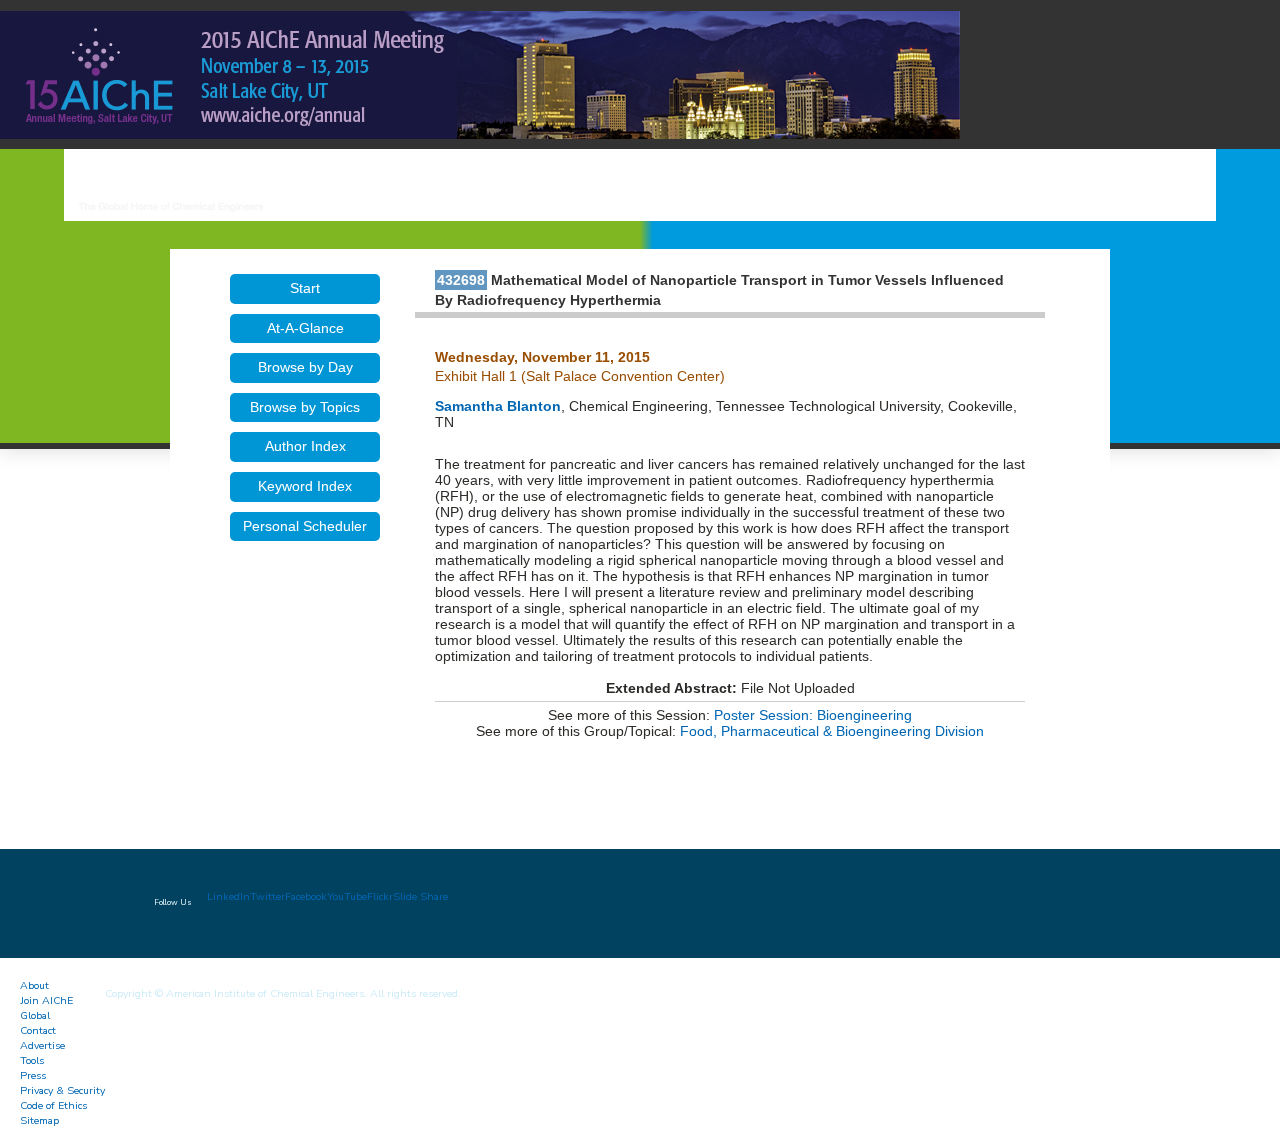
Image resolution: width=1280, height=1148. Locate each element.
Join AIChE (46, 1000)
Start (305, 288)
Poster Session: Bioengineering (813, 715)
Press (33, 1075)
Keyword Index (305, 486)
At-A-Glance (305, 328)
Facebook (306, 896)
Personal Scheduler (305, 526)
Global (35, 1015)
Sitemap (39, 1120)
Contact (38, 1030)
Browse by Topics (305, 407)
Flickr (380, 896)
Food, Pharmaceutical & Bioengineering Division (832, 731)
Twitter (267, 896)
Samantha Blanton (498, 406)
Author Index (305, 446)
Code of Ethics (53, 1105)
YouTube (347, 896)
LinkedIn (228, 896)
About (34, 985)
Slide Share (420, 896)
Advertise (42, 1045)
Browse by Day (305, 367)
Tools (32, 1060)
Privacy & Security (62, 1090)
